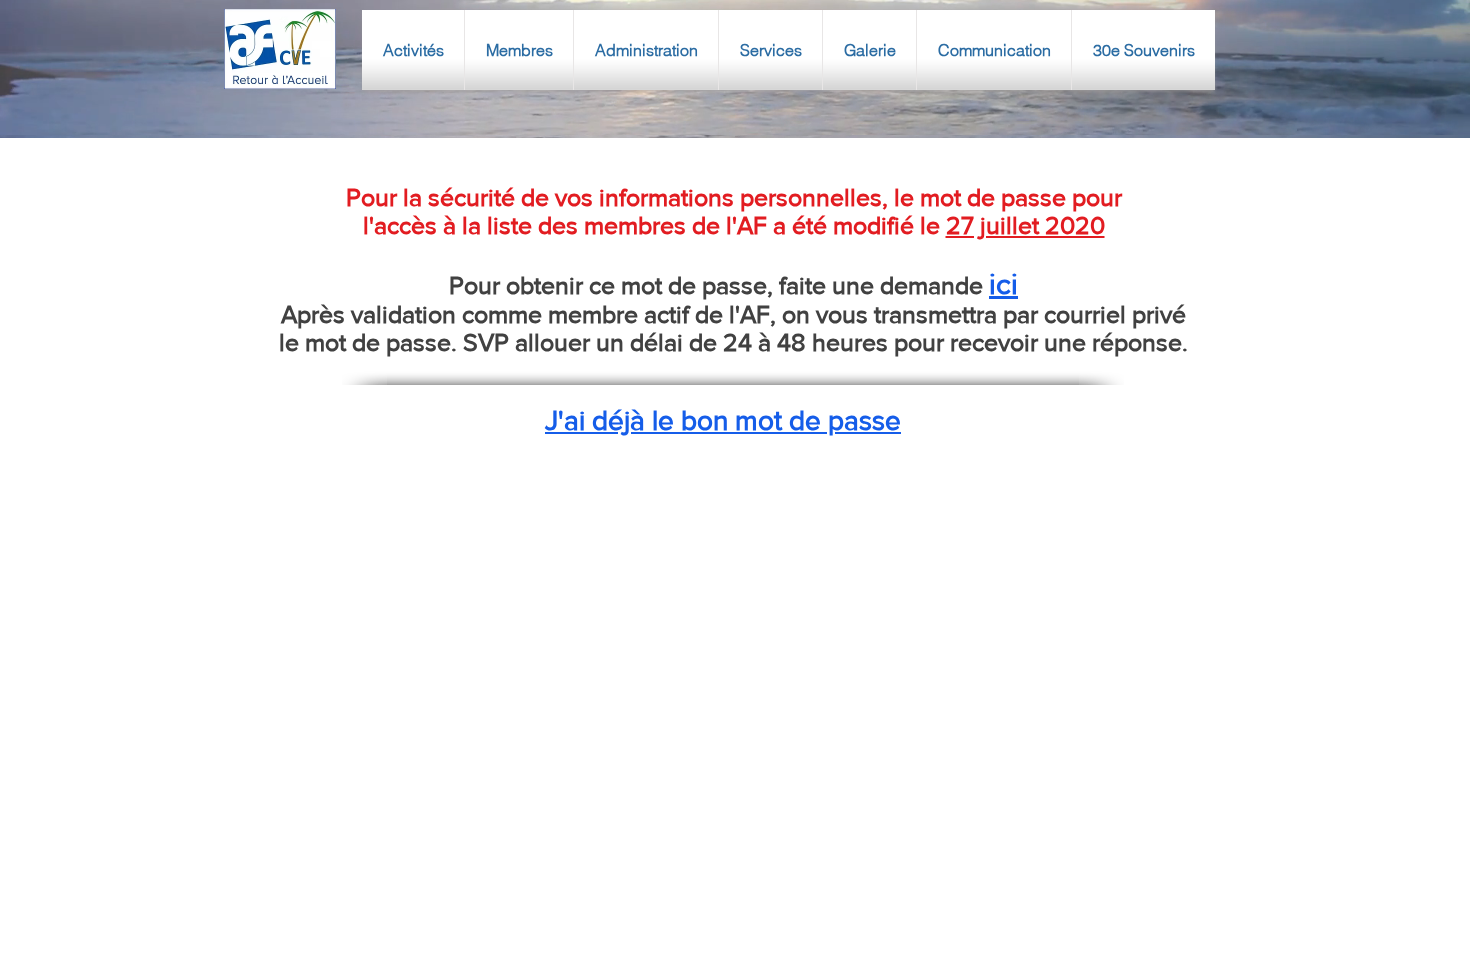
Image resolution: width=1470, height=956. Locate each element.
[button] (413, 50)
